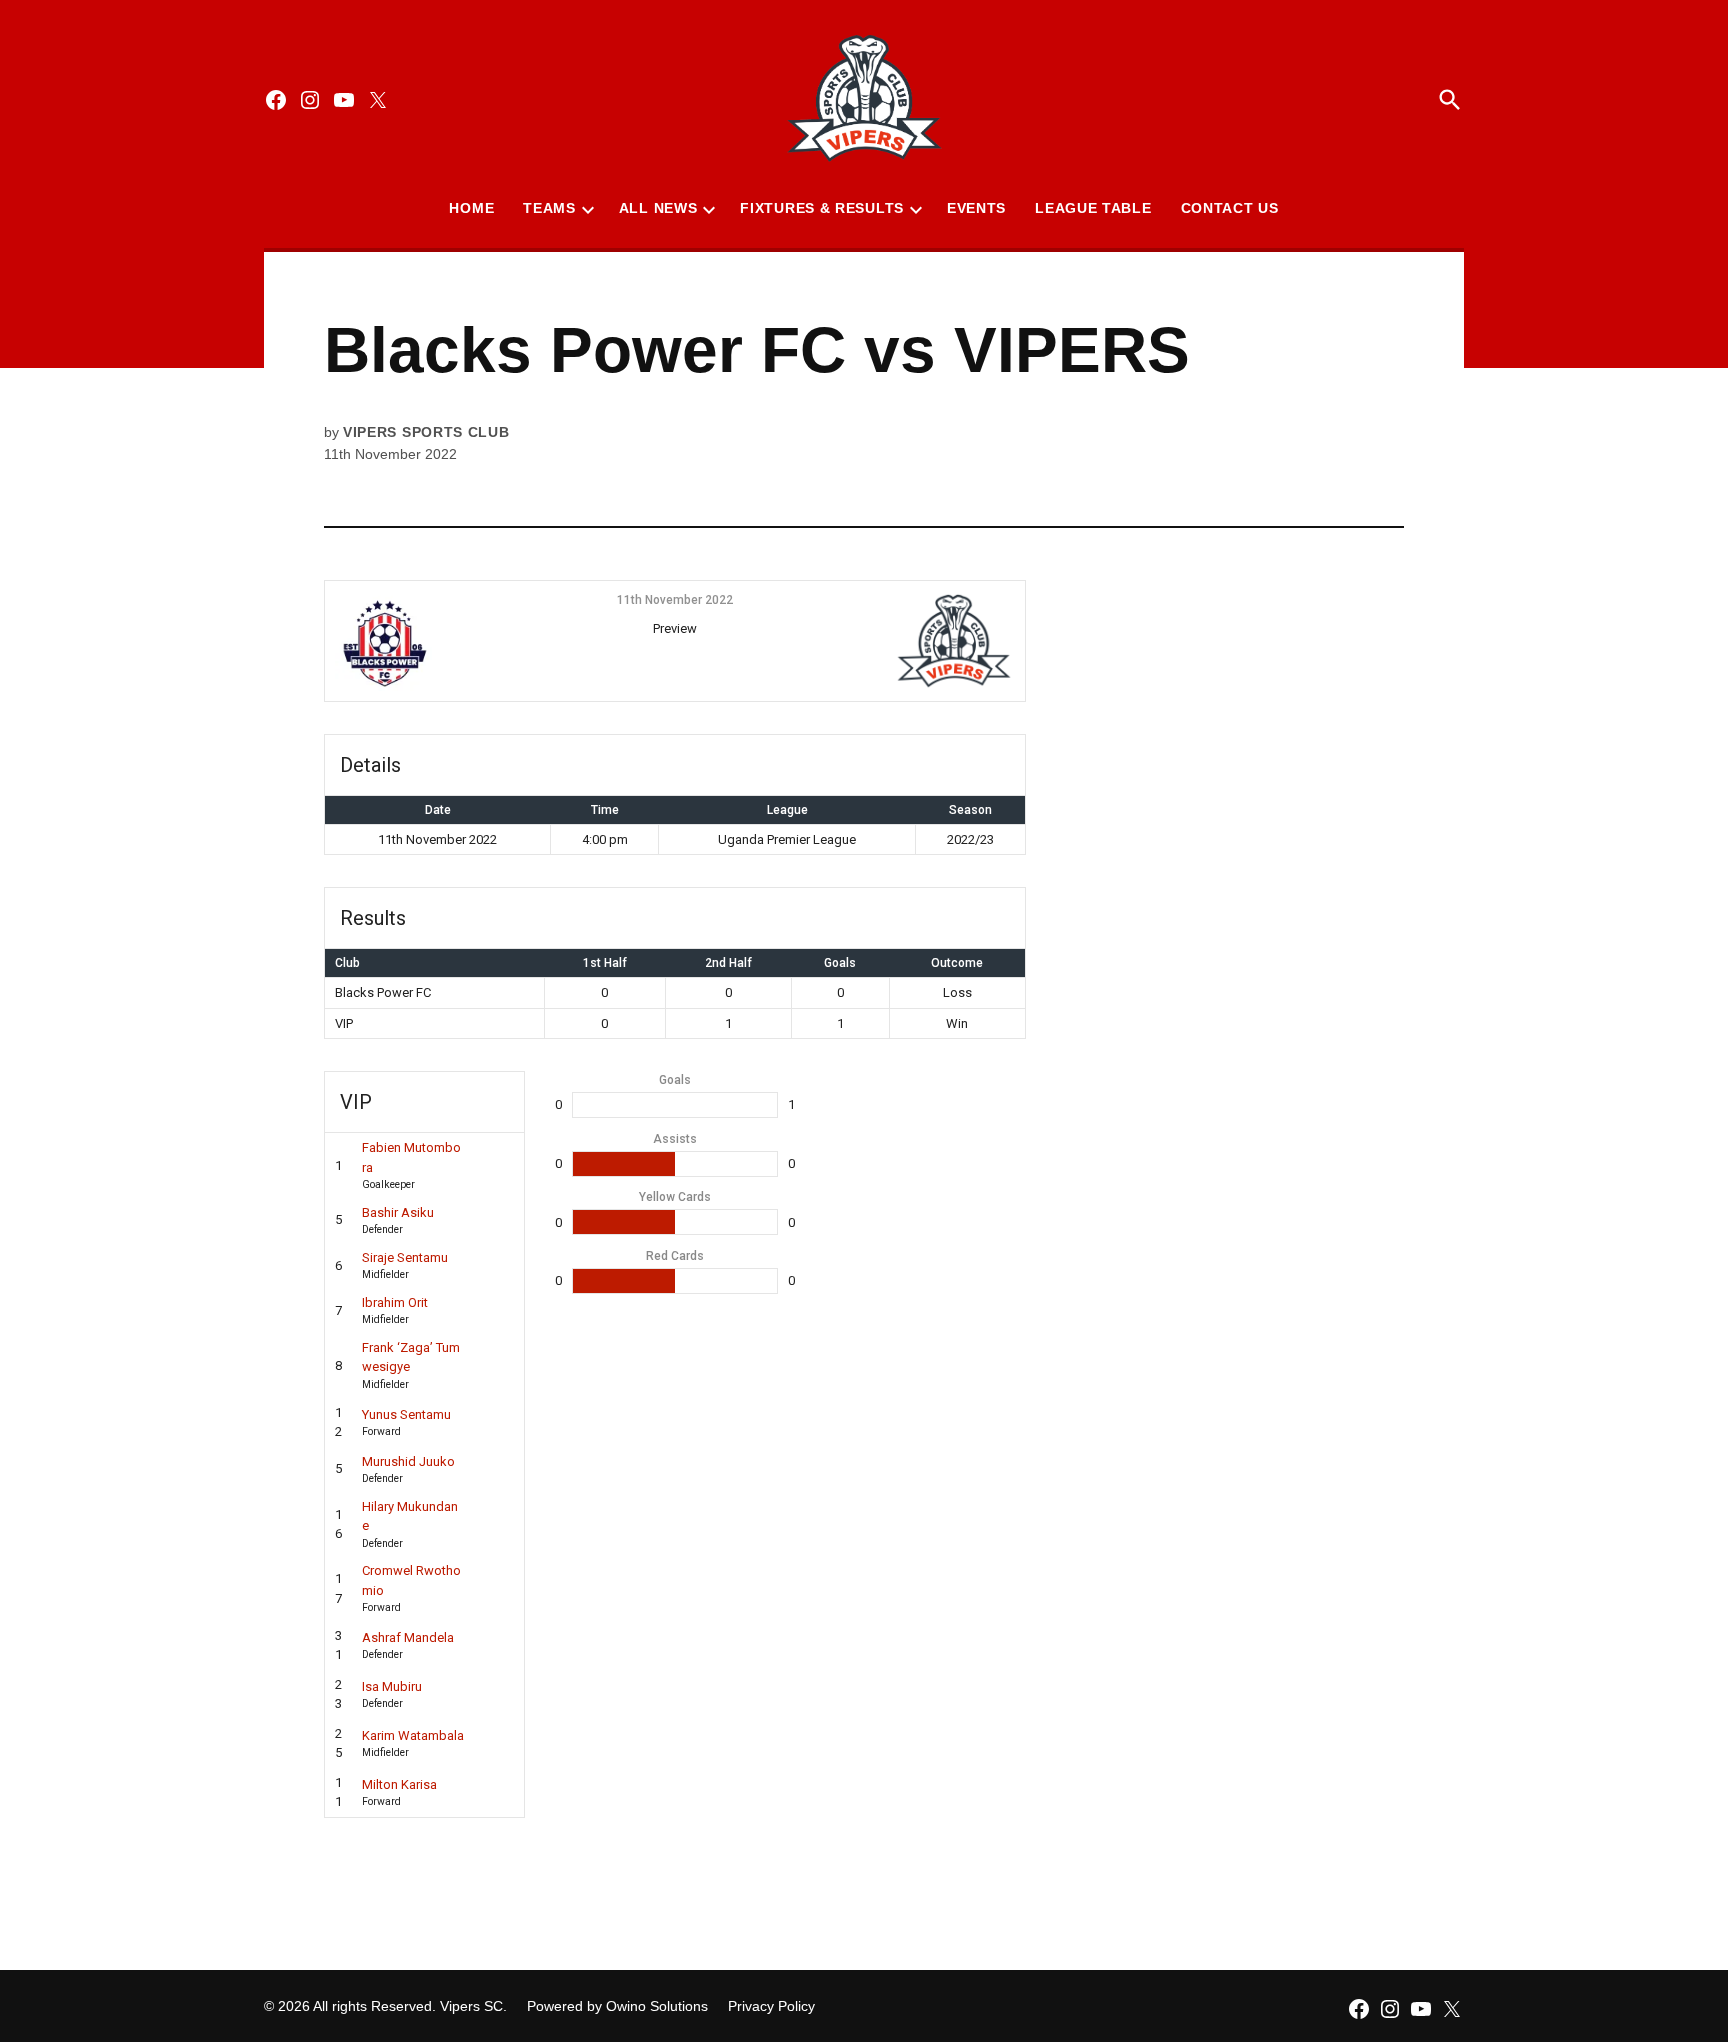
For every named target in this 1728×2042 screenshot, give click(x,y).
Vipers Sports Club (426, 432)
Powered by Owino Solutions (617, 2006)
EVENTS (976, 208)
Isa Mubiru (392, 1686)
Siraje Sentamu (405, 1257)
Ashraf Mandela (408, 1637)
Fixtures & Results (822, 208)
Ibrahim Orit (395, 1302)
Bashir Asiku (398, 1212)
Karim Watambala (413, 1735)
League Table (1093, 208)
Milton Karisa (399, 1784)
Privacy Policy (771, 2006)
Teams (549, 208)
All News (658, 208)
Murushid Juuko (408, 1461)
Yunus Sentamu (406, 1414)
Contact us (1230, 208)
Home (471, 208)
